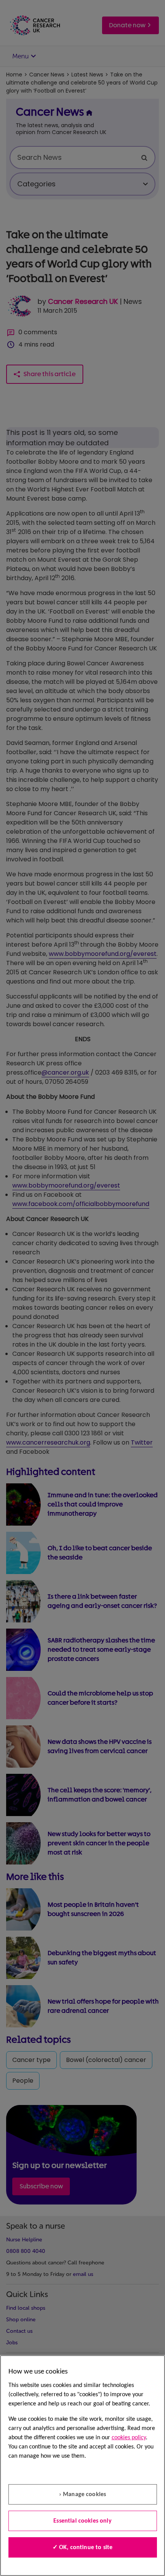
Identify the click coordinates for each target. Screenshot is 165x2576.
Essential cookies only (82, 2521)
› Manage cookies (83, 2495)
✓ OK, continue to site (83, 2548)
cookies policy (129, 2438)
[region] (82, 2466)
